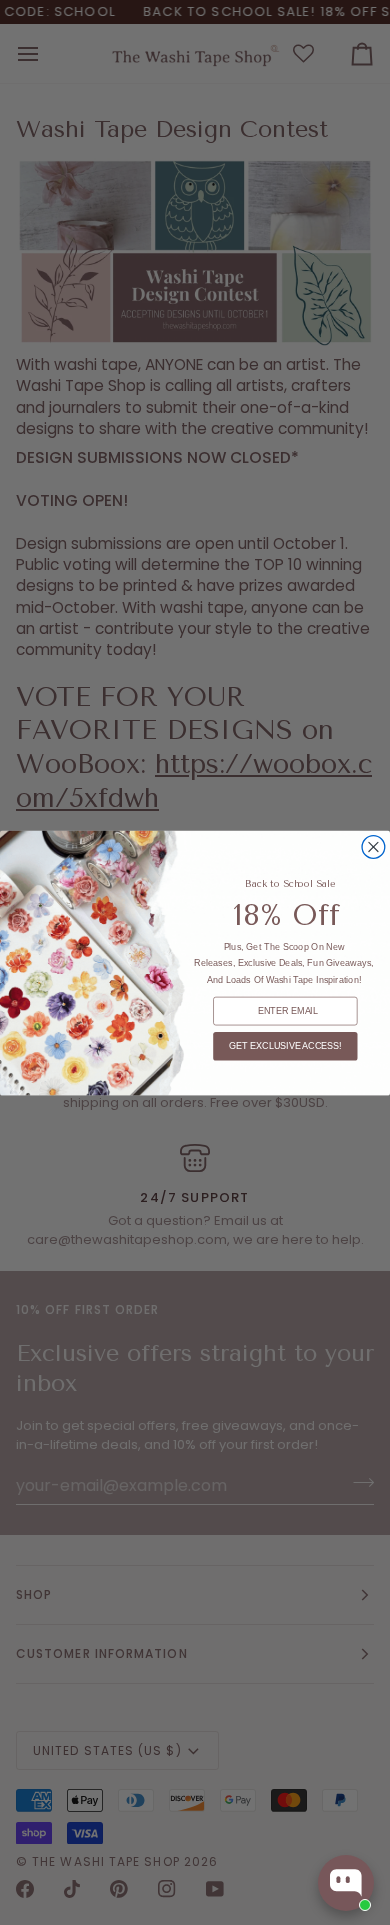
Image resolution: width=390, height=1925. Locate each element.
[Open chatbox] (346, 1883)
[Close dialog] (373, 846)
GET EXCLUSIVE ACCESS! (285, 1046)
